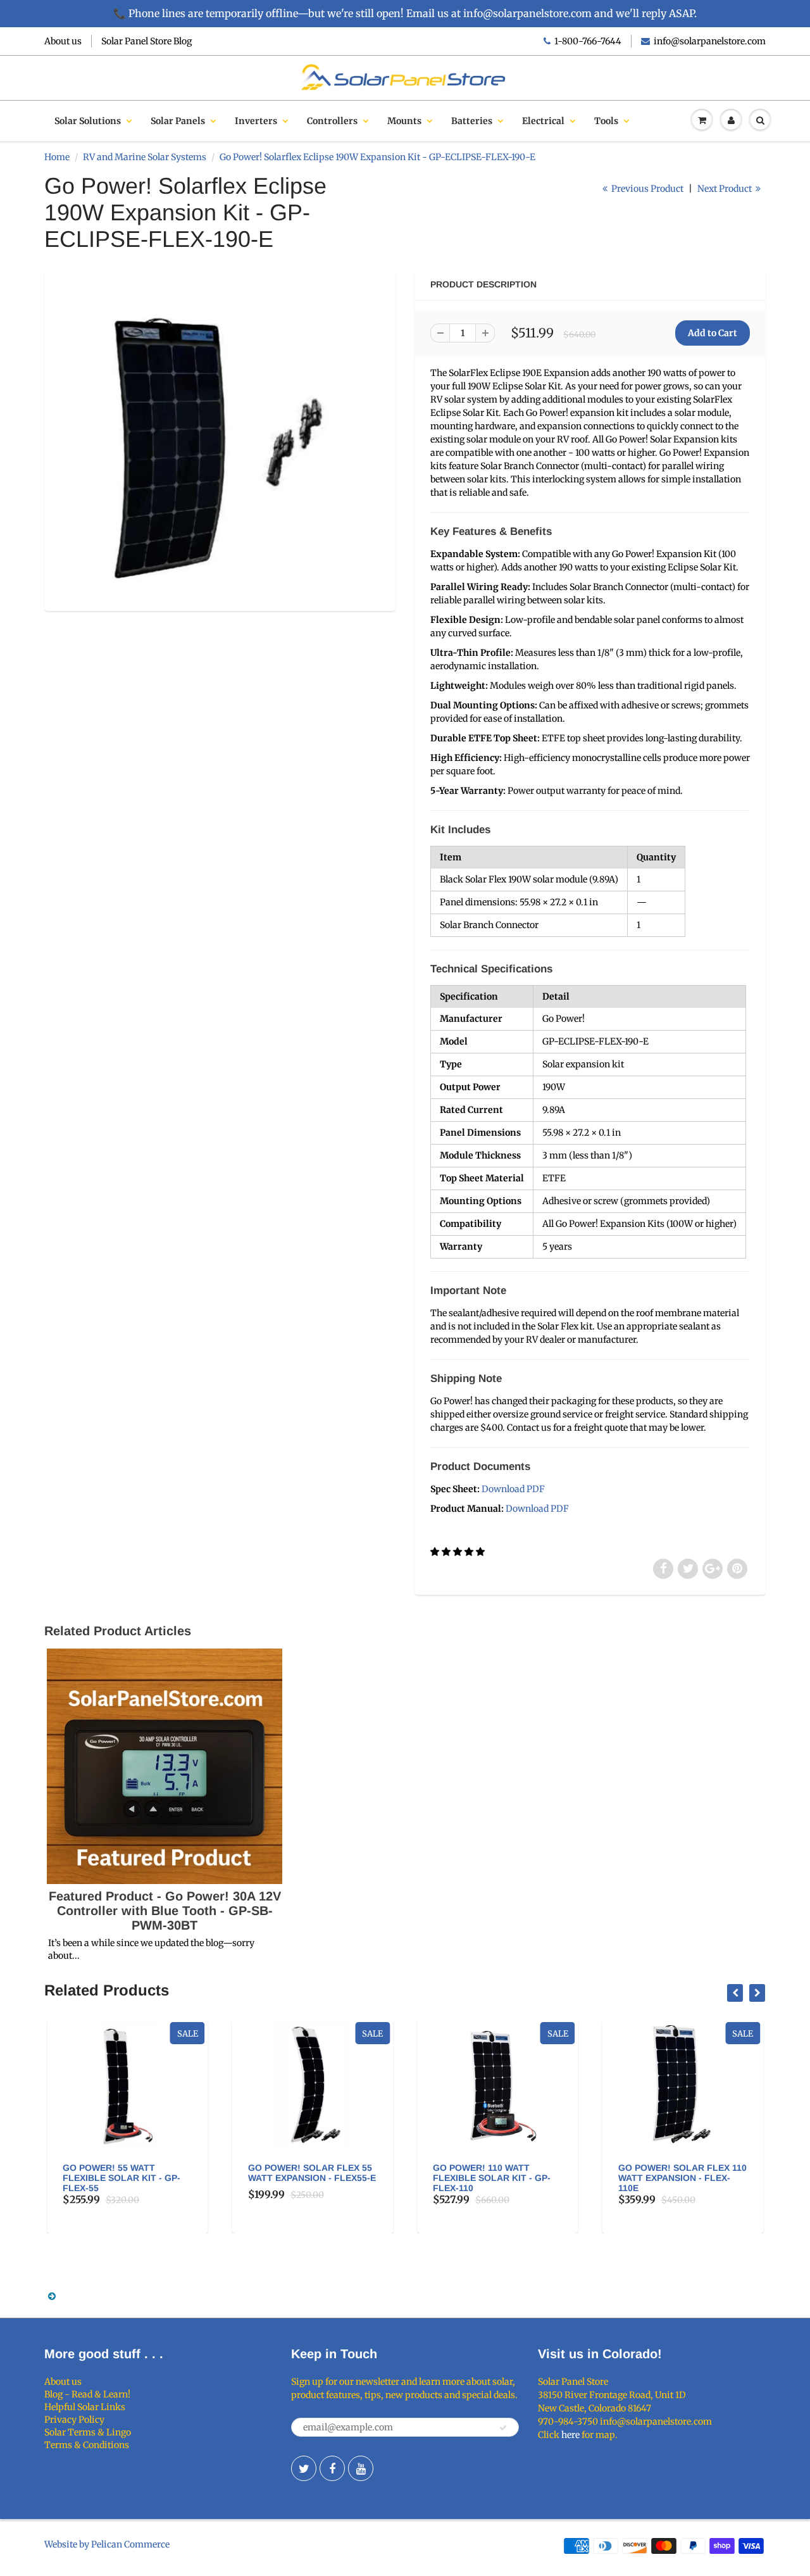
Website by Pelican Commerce (107, 2544)
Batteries (472, 121)
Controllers (332, 121)
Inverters (256, 121)
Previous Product (646, 189)
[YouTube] (361, 2468)
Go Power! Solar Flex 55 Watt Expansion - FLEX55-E (127, 2173)
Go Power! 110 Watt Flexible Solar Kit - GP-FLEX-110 (308, 2178)
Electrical (543, 121)
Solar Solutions (88, 121)
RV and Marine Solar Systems (145, 157)
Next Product (726, 189)
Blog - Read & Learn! (87, 2394)
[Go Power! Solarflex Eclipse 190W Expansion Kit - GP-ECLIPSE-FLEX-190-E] (220, 438)
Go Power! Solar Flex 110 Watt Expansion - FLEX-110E (498, 2178)
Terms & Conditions (87, 2445)
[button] (458, 1552)
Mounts (404, 121)
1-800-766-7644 (588, 41)
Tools (606, 121)
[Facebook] (332, 2468)
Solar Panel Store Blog (146, 41)
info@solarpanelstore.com (710, 41)
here (570, 2435)
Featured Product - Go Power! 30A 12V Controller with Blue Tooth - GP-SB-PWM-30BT (165, 1911)
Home (57, 157)
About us (63, 41)
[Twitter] (304, 2468)
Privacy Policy (74, 2420)
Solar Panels (178, 121)
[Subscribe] (503, 2428)
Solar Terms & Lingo (88, 2432)
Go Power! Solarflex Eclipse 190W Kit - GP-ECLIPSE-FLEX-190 (673, 2178)
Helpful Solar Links (85, 2407)
